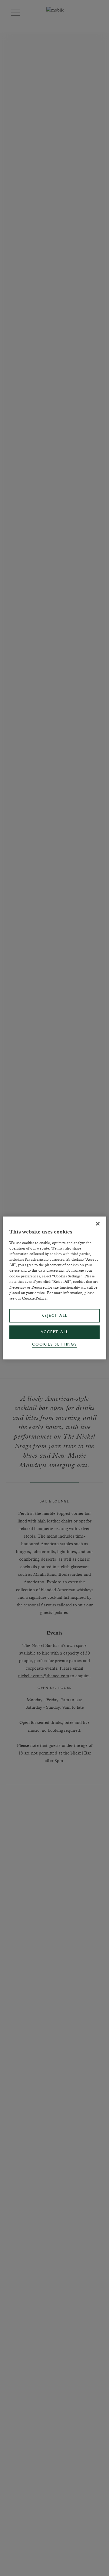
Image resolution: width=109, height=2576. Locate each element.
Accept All (54, 1332)
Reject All (54, 1316)
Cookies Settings (54, 1345)
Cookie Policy (34, 1298)
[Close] (98, 1224)
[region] (54, 1288)
